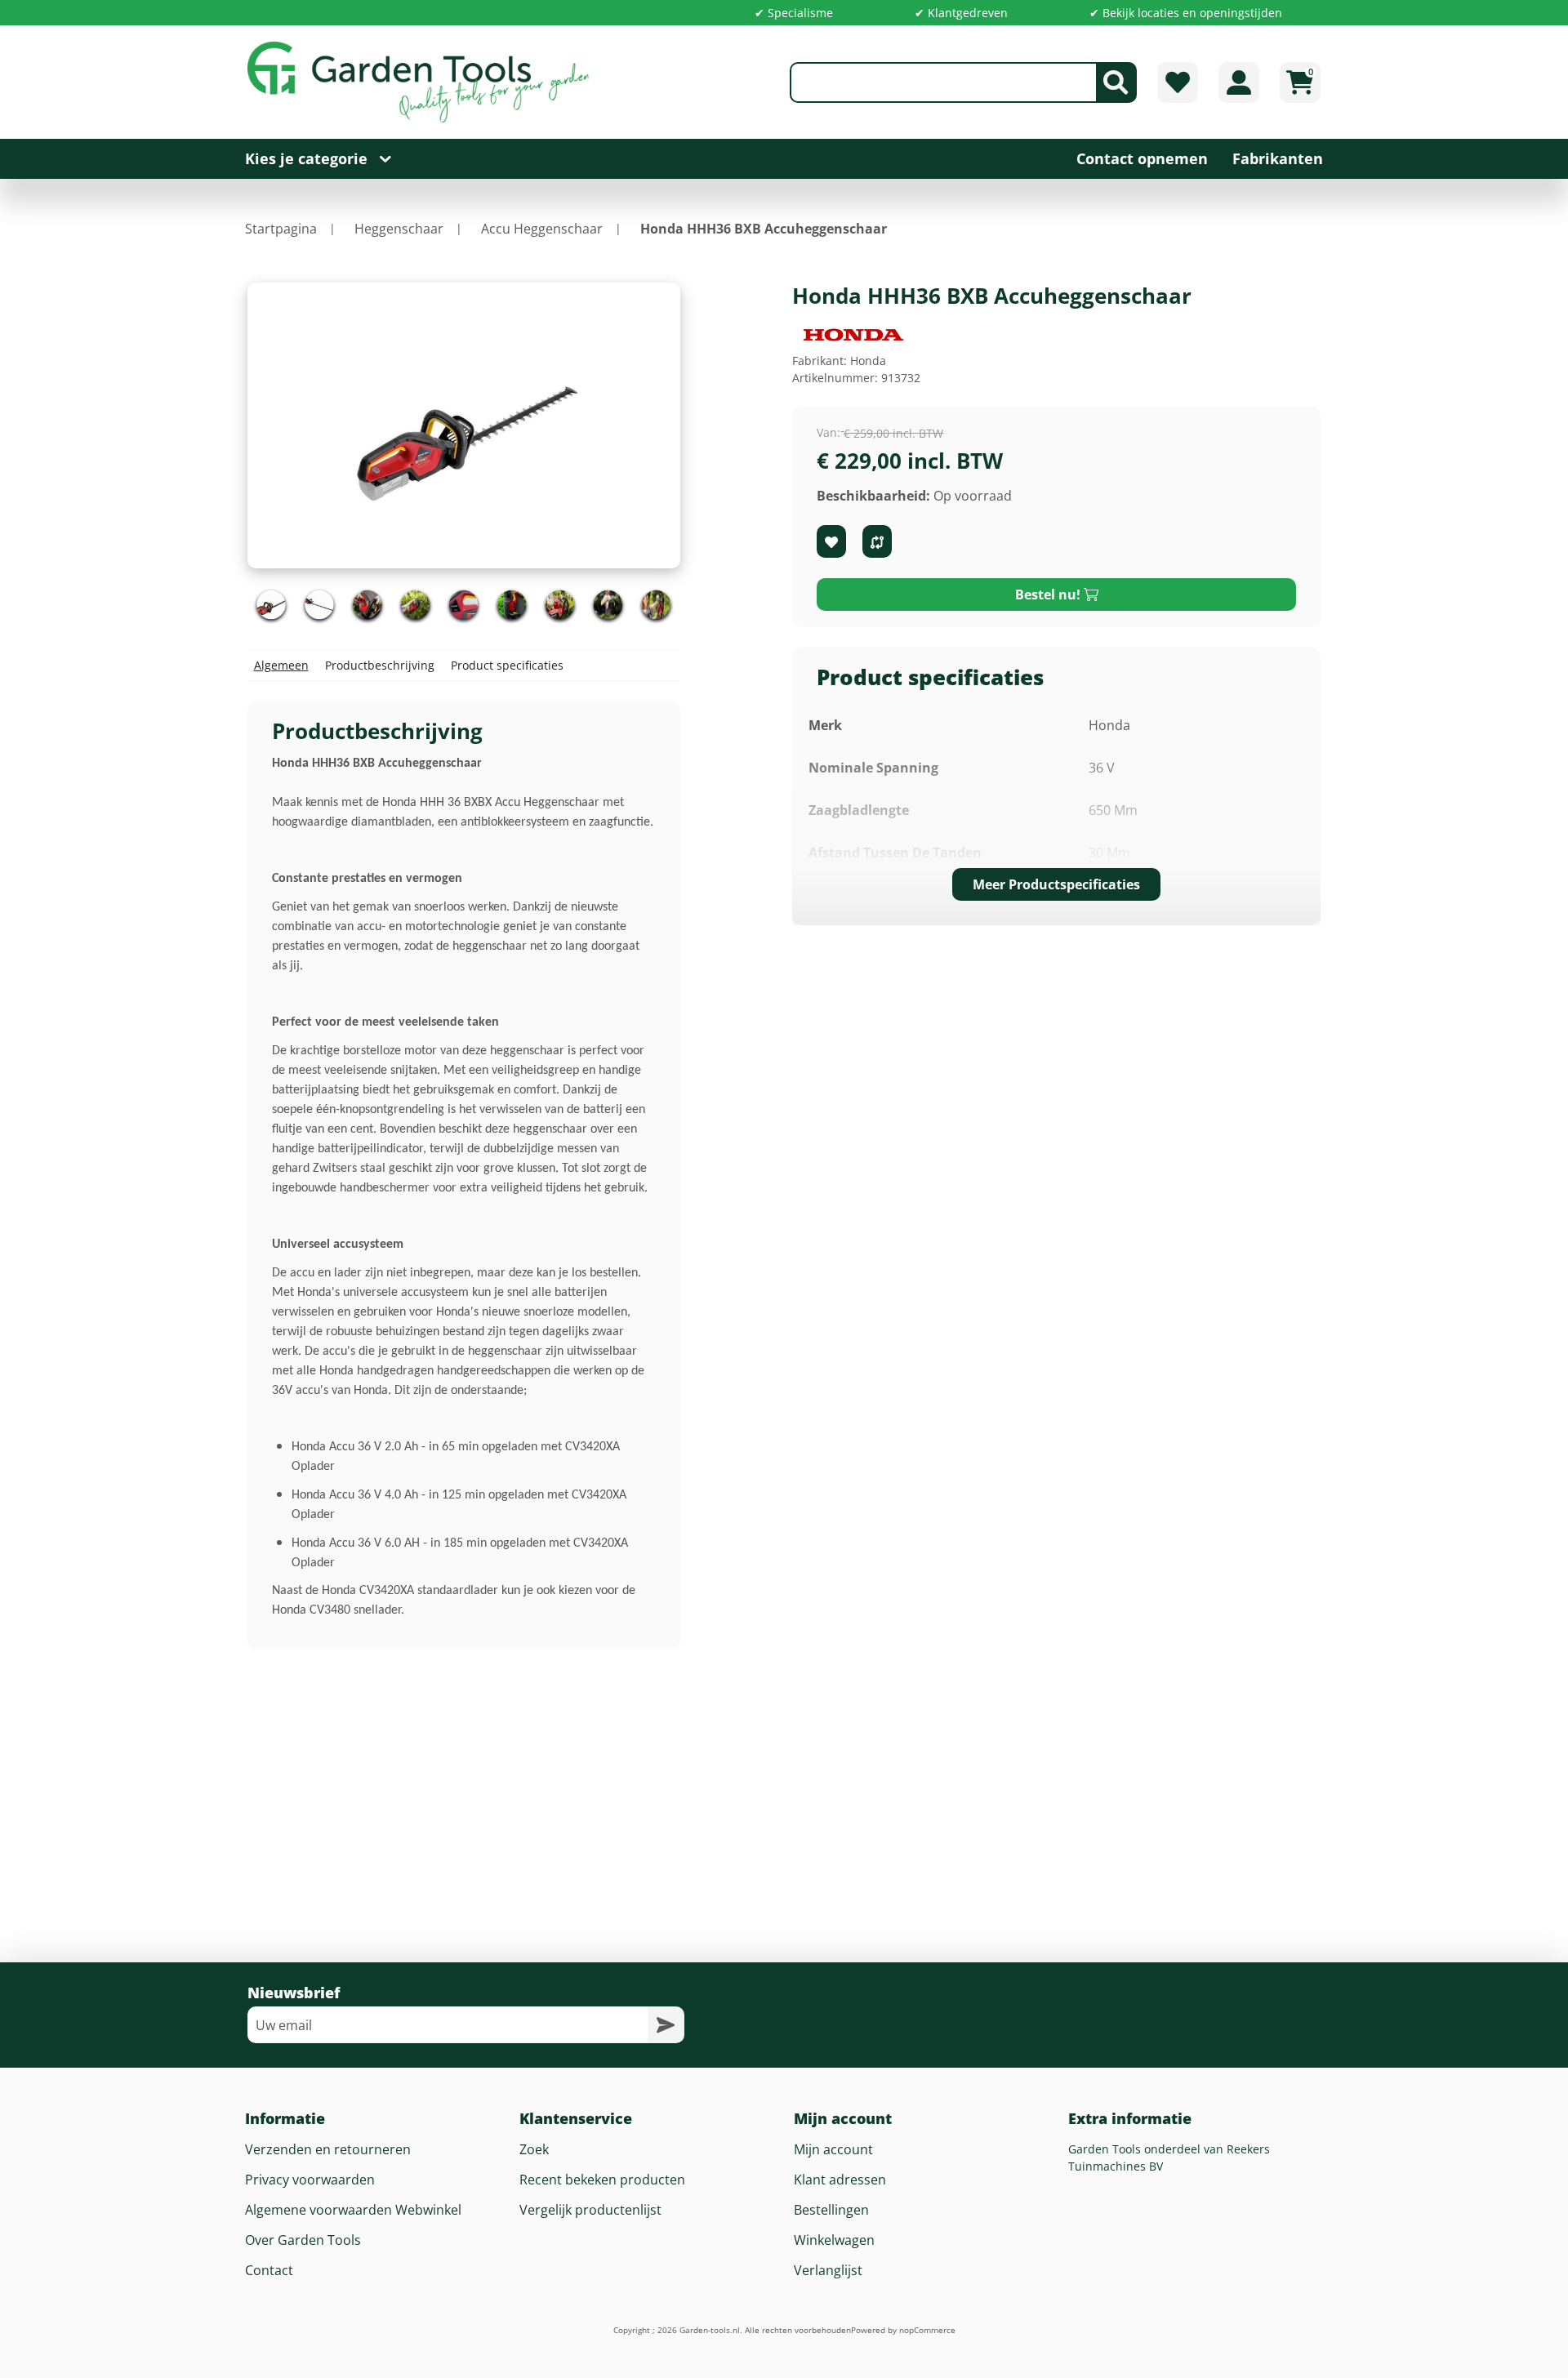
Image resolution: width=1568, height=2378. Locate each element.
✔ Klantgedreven (961, 13)
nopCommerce (927, 2330)
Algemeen (281, 665)
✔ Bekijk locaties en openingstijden (1186, 13)
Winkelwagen (834, 2240)
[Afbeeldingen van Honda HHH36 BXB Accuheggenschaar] (272, 605)
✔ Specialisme (794, 13)
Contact (269, 2270)
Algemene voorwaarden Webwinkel (353, 2210)
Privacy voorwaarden (310, 2180)
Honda (868, 361)
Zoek (534, 2149)
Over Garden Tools (303, 2240)
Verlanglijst (828, 2270)
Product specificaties (507, 665)
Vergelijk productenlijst (590, 2210)
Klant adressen (840, 2180)
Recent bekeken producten (602, 2180)
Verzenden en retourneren (328, 2149)
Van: (829, 432)
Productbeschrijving (380, 665)
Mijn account (833, 2149)
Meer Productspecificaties (1056, 884)
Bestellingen (831, 2210)
